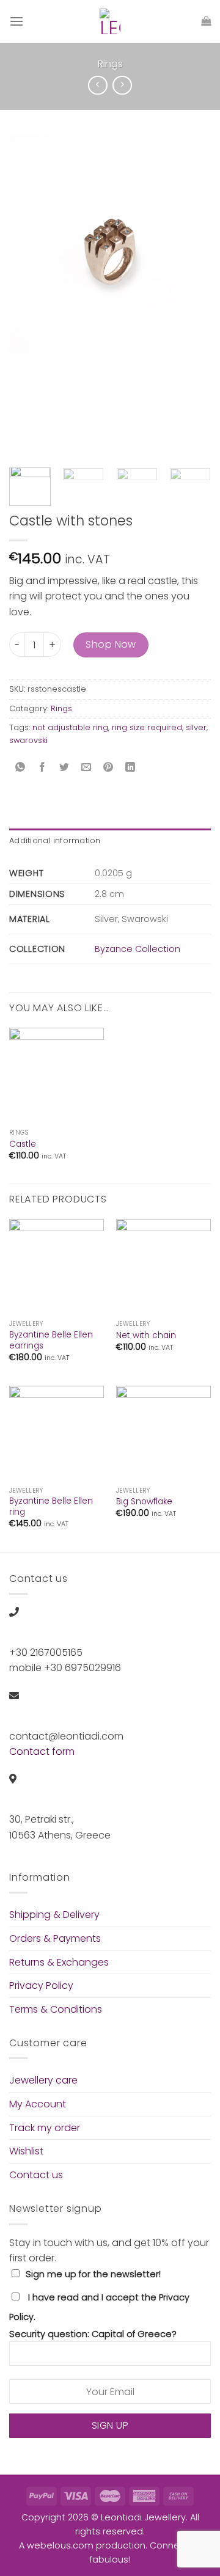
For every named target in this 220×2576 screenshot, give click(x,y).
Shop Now (111, 644)
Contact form (42, 1751)
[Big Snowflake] (163, 1433)
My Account (38, 2104)
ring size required (147, 727)
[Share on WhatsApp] (20, 768)
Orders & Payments (55, 1938)
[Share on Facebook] (42, 768)
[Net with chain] (163, 1266)
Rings (110, 64)
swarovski (28, 740)
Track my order (45, 2128)
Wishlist (26, 2151)
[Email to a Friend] (86, 768)
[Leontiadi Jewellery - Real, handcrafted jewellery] (110, 21)
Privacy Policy (41, 1985)
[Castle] (57, 1075)
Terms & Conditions (56, 2009)
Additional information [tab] (55, 840)
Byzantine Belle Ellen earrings (51, 1340)
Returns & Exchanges (59, 1962)
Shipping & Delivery (54, 1915)
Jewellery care (43, 2080)
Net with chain (146, 1336)
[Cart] (206, 21)
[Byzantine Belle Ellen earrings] (57, 1266)
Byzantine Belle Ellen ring (51, 1506)
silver (196, 727)
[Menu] (16, 21)
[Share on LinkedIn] (130, 768)
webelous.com (60, 2545)
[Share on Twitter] (64, 768)
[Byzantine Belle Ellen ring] (57, 1433)
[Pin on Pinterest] (108, 768)
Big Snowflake (144, 1502)
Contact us (36, 2175)
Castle (23, 1144)
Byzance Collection (137, 949)
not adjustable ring (70, 727)
